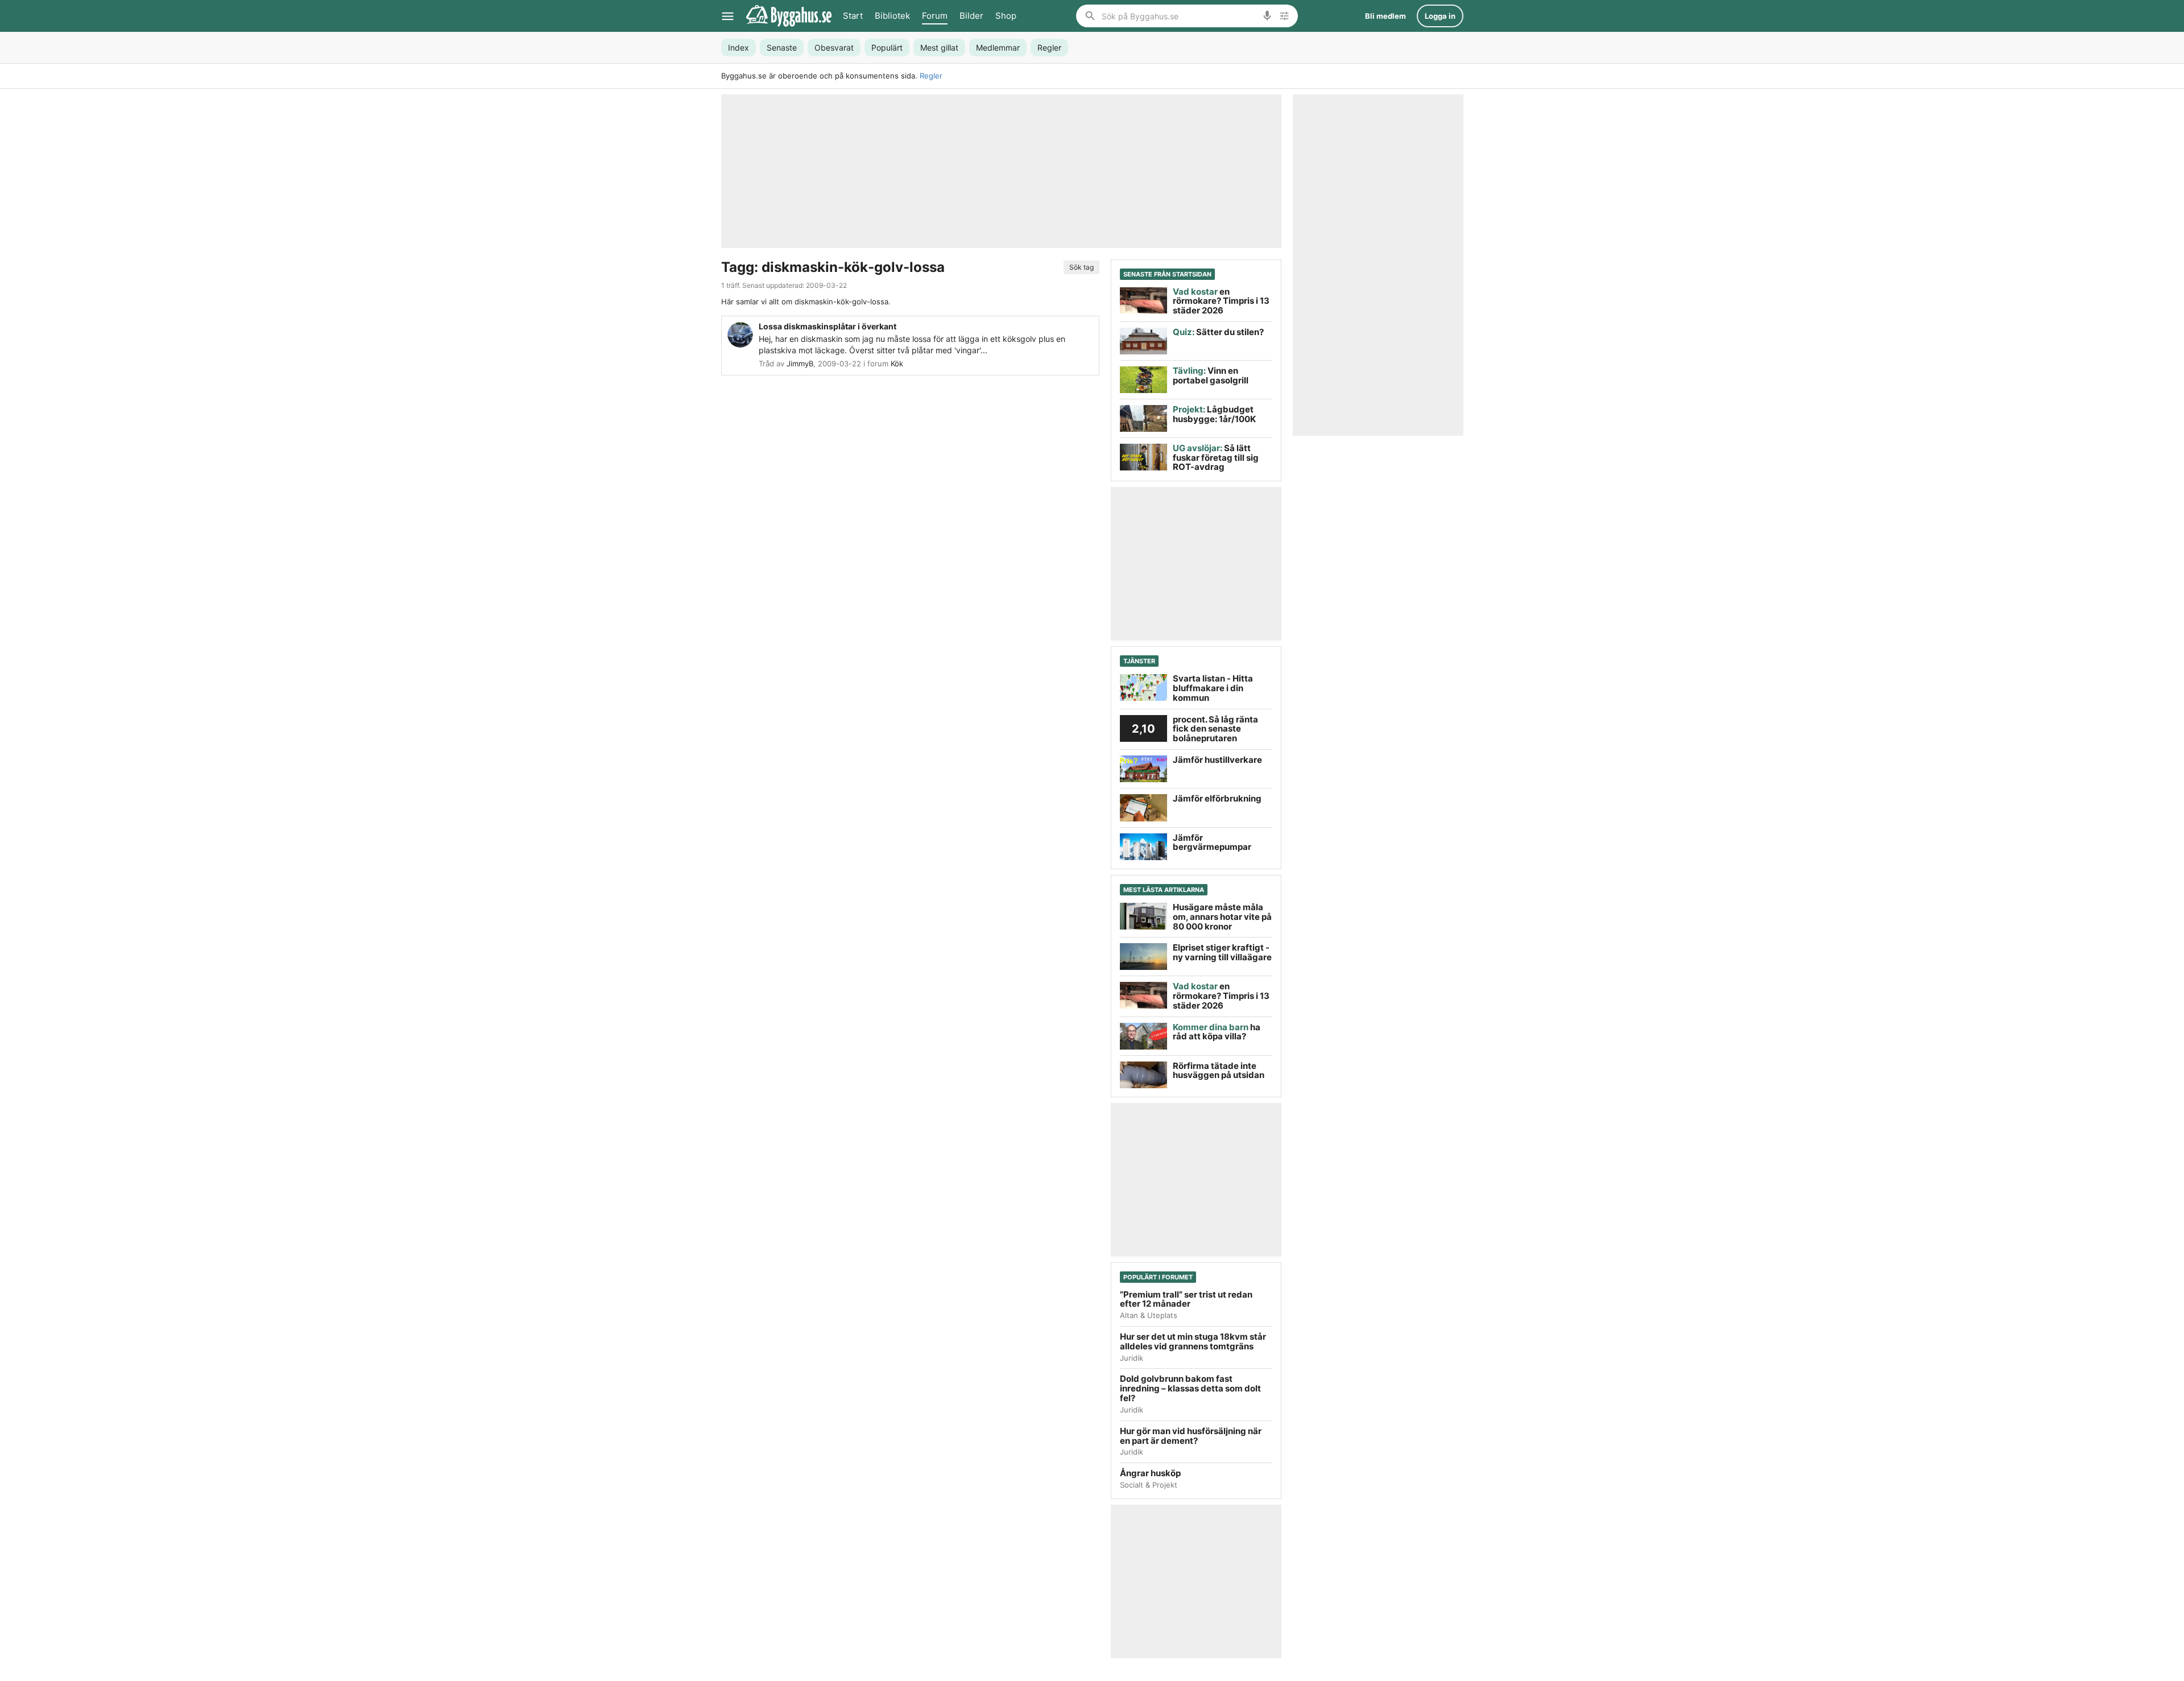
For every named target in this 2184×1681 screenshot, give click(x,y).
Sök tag (1081, 267)
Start (853, 16)
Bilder (971, 16)
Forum (935, 16)
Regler (931, 76)
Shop (1006, 16)
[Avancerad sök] (1284, 16)
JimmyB (800, 364)
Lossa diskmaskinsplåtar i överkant (828, 326)
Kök (897, 364)
